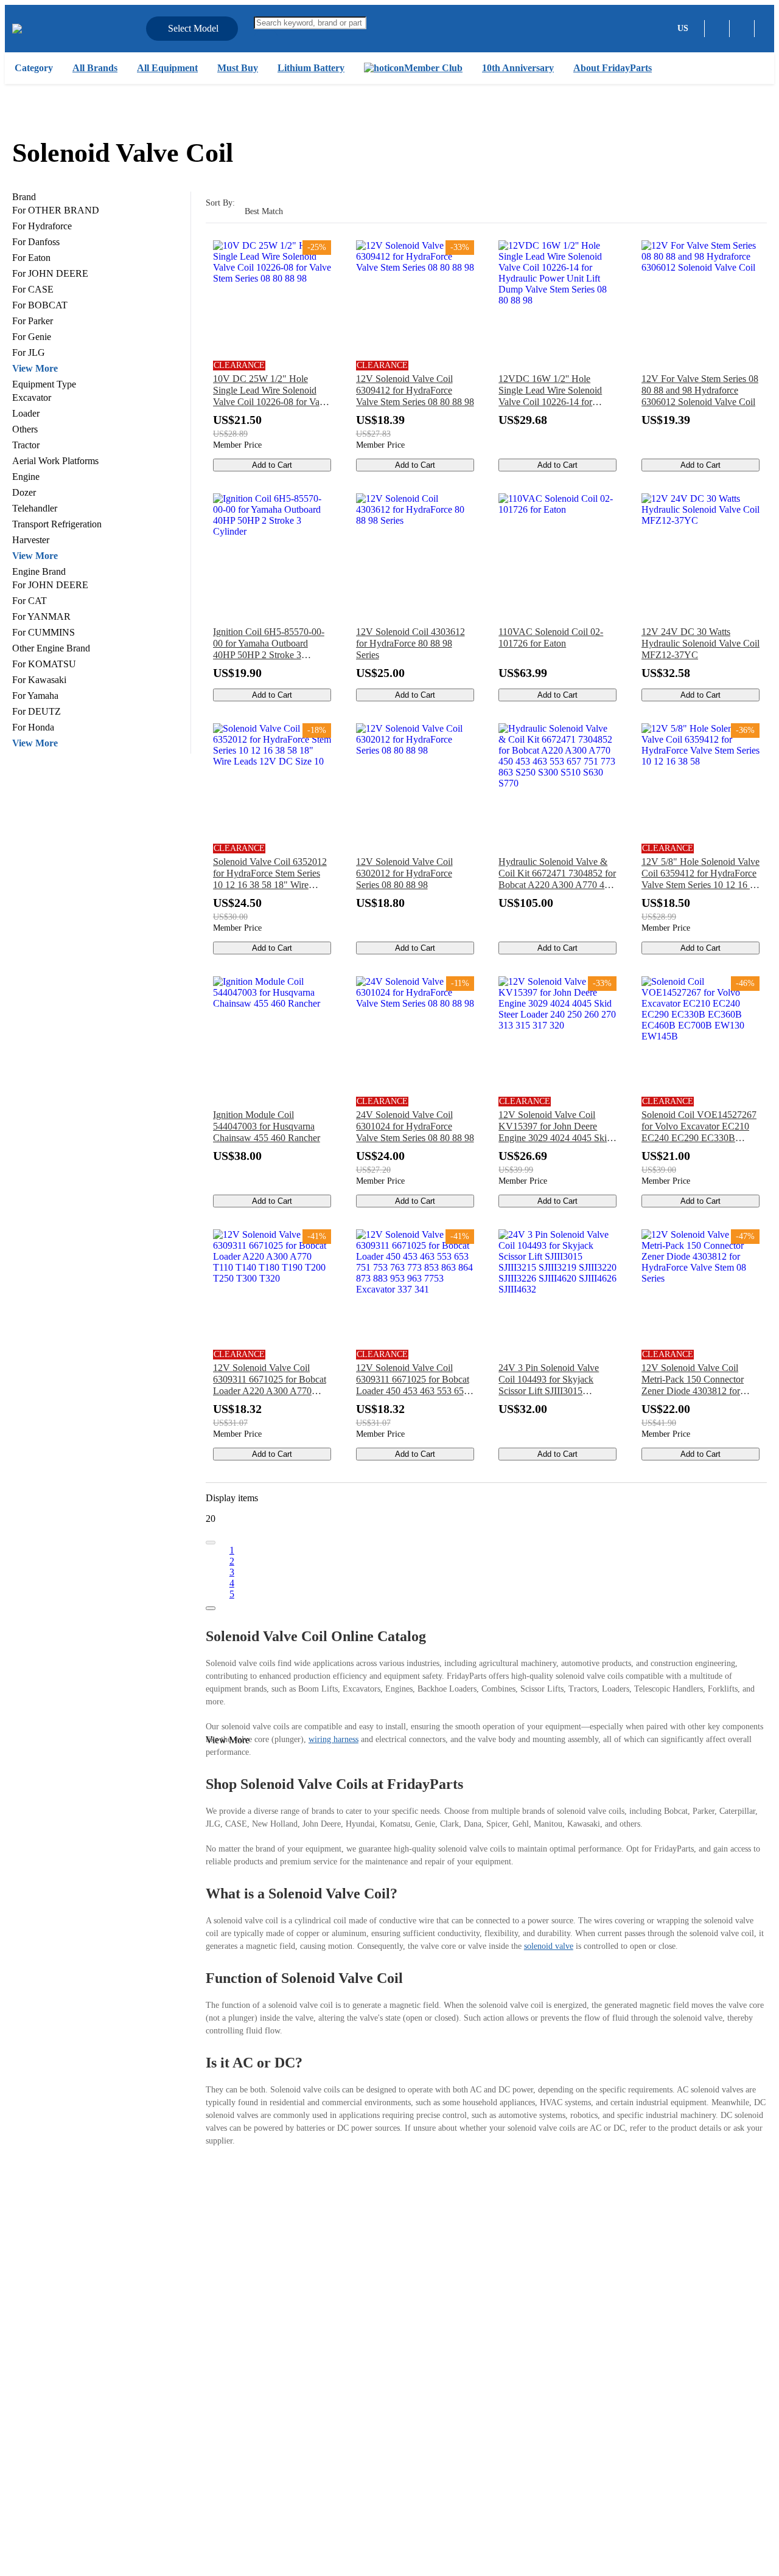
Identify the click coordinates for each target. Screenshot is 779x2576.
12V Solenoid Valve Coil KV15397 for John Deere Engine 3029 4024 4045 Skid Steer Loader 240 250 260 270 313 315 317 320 (557, 1127)
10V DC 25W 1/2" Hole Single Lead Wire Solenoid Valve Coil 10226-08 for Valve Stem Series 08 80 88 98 (272, 391)
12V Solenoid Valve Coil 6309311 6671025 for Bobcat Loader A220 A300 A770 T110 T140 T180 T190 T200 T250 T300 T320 (270, 1380)
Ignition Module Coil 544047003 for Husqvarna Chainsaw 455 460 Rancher (267, 1126)
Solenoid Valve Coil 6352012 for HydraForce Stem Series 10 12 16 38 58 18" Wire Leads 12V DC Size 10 (270, 873)
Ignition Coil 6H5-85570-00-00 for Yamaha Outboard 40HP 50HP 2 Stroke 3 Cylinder (269, 644)
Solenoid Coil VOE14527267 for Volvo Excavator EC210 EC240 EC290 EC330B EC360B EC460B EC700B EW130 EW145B (699, 1127)
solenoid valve (549, 1946)
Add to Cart (272, 465)
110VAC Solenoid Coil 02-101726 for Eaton (551, 637)
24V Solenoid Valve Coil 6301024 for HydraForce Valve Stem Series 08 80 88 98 (415, 1126)
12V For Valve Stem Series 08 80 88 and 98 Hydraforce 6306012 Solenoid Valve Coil (700, 390)
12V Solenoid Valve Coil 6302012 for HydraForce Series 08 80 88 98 (404, 873)
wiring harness (334, 1739)
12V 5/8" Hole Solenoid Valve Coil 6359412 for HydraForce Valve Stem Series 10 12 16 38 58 (700, 873)
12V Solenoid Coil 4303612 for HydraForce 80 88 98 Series (410, 643)
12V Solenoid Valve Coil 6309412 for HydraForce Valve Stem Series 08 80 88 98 (415, 390)
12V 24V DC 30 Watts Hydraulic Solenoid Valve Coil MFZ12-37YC (700, 643)
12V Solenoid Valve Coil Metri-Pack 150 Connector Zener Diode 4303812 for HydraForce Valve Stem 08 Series (694, 1380)
